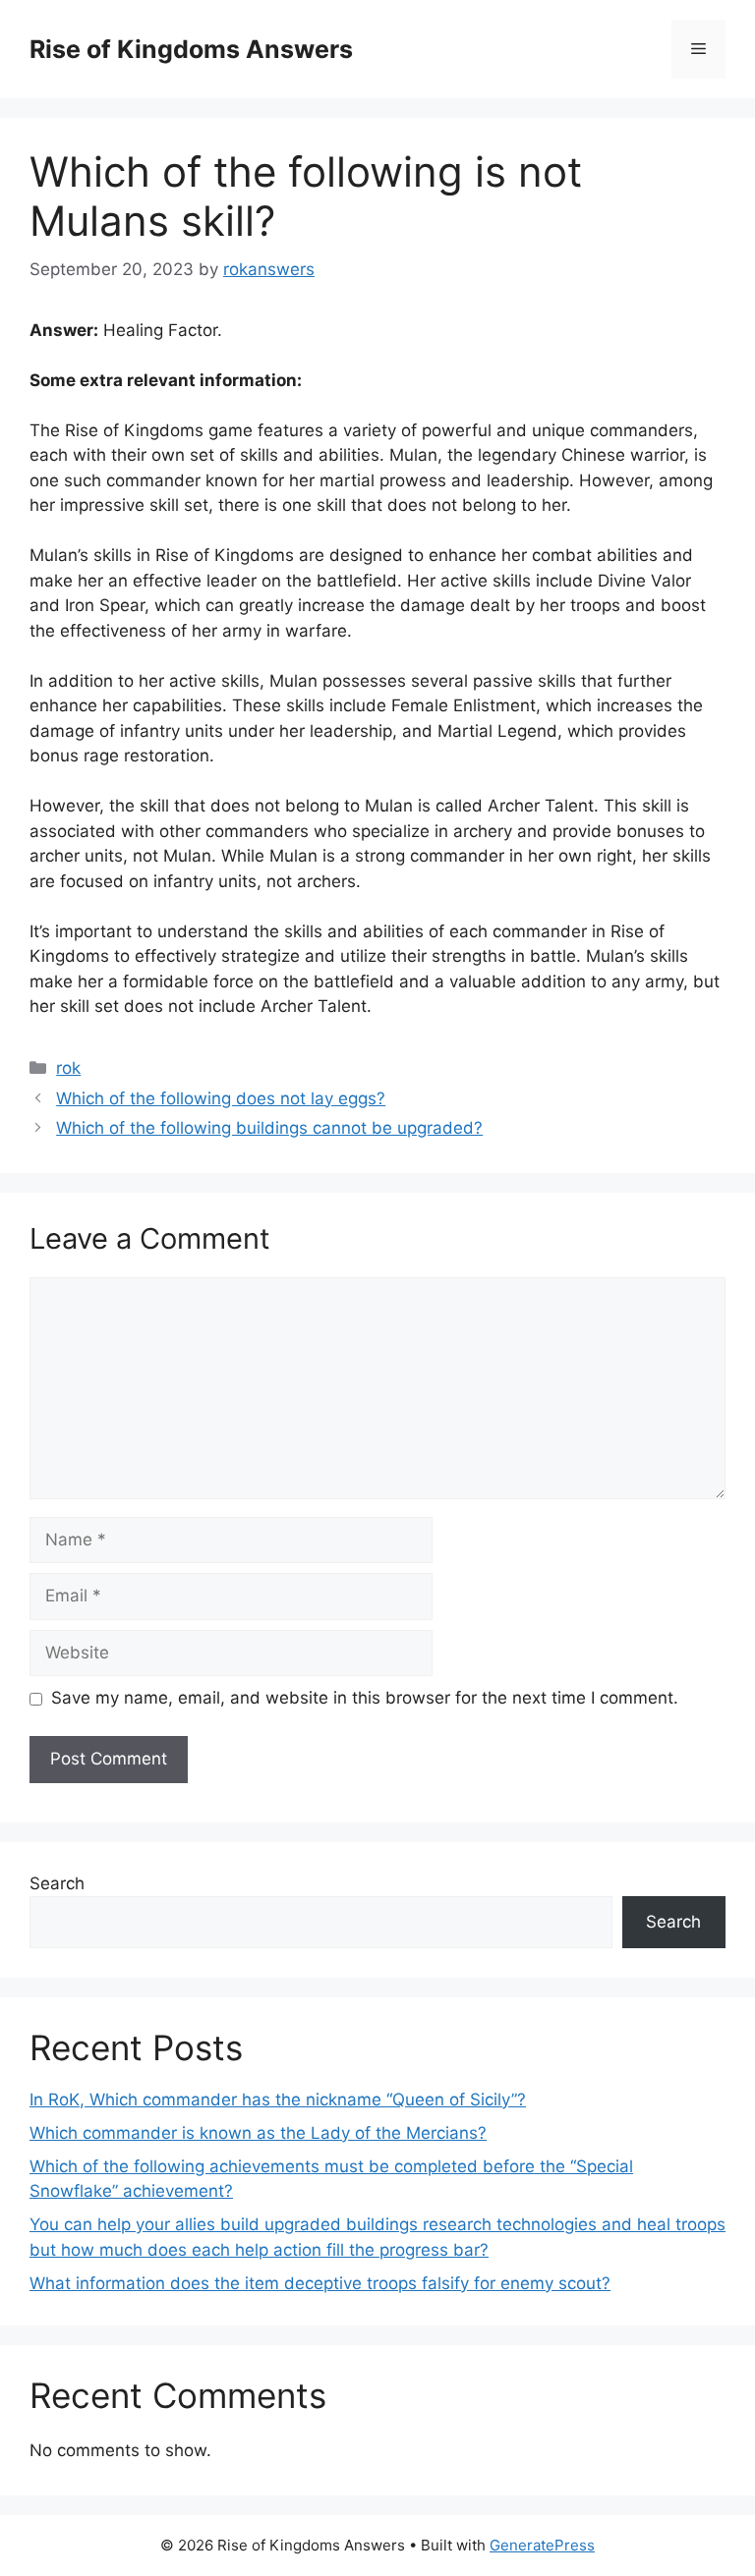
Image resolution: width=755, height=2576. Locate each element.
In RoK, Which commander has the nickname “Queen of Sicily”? (278, 2100)
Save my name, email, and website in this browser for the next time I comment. (365, 1698)
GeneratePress (542, 2545)
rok (68, 1068)
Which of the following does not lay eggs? (221, 1098)
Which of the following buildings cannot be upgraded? (269, 1128)
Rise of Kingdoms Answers (191, 49)
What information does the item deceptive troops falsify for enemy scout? (320, 2283)
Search (57, 1883)
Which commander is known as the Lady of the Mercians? (258, 2133)
